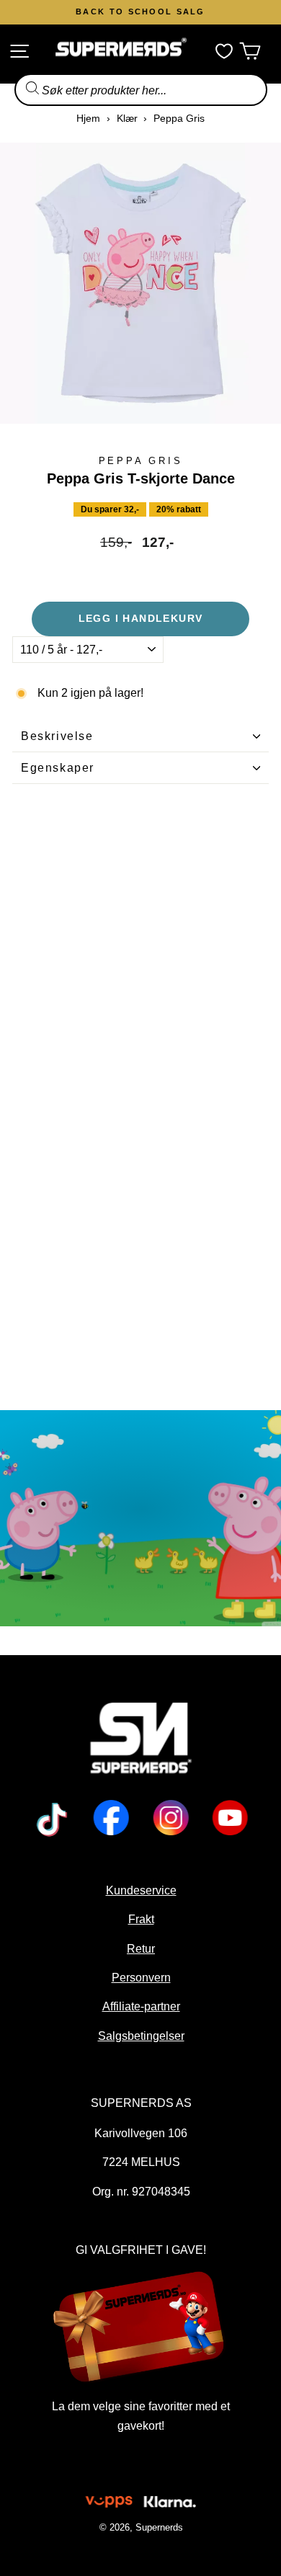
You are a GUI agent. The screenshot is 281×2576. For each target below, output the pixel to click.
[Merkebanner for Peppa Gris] (140, 1518)
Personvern (140, 1977)
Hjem (88, 118)
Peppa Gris (179, 118)
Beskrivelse (57, 736)
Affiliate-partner (140, 2006)
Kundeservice (140, 1890)
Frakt (140, 1919)
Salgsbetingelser (140, 2036)
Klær (127, 118)
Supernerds (159, 2527)
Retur (141, 1948)
